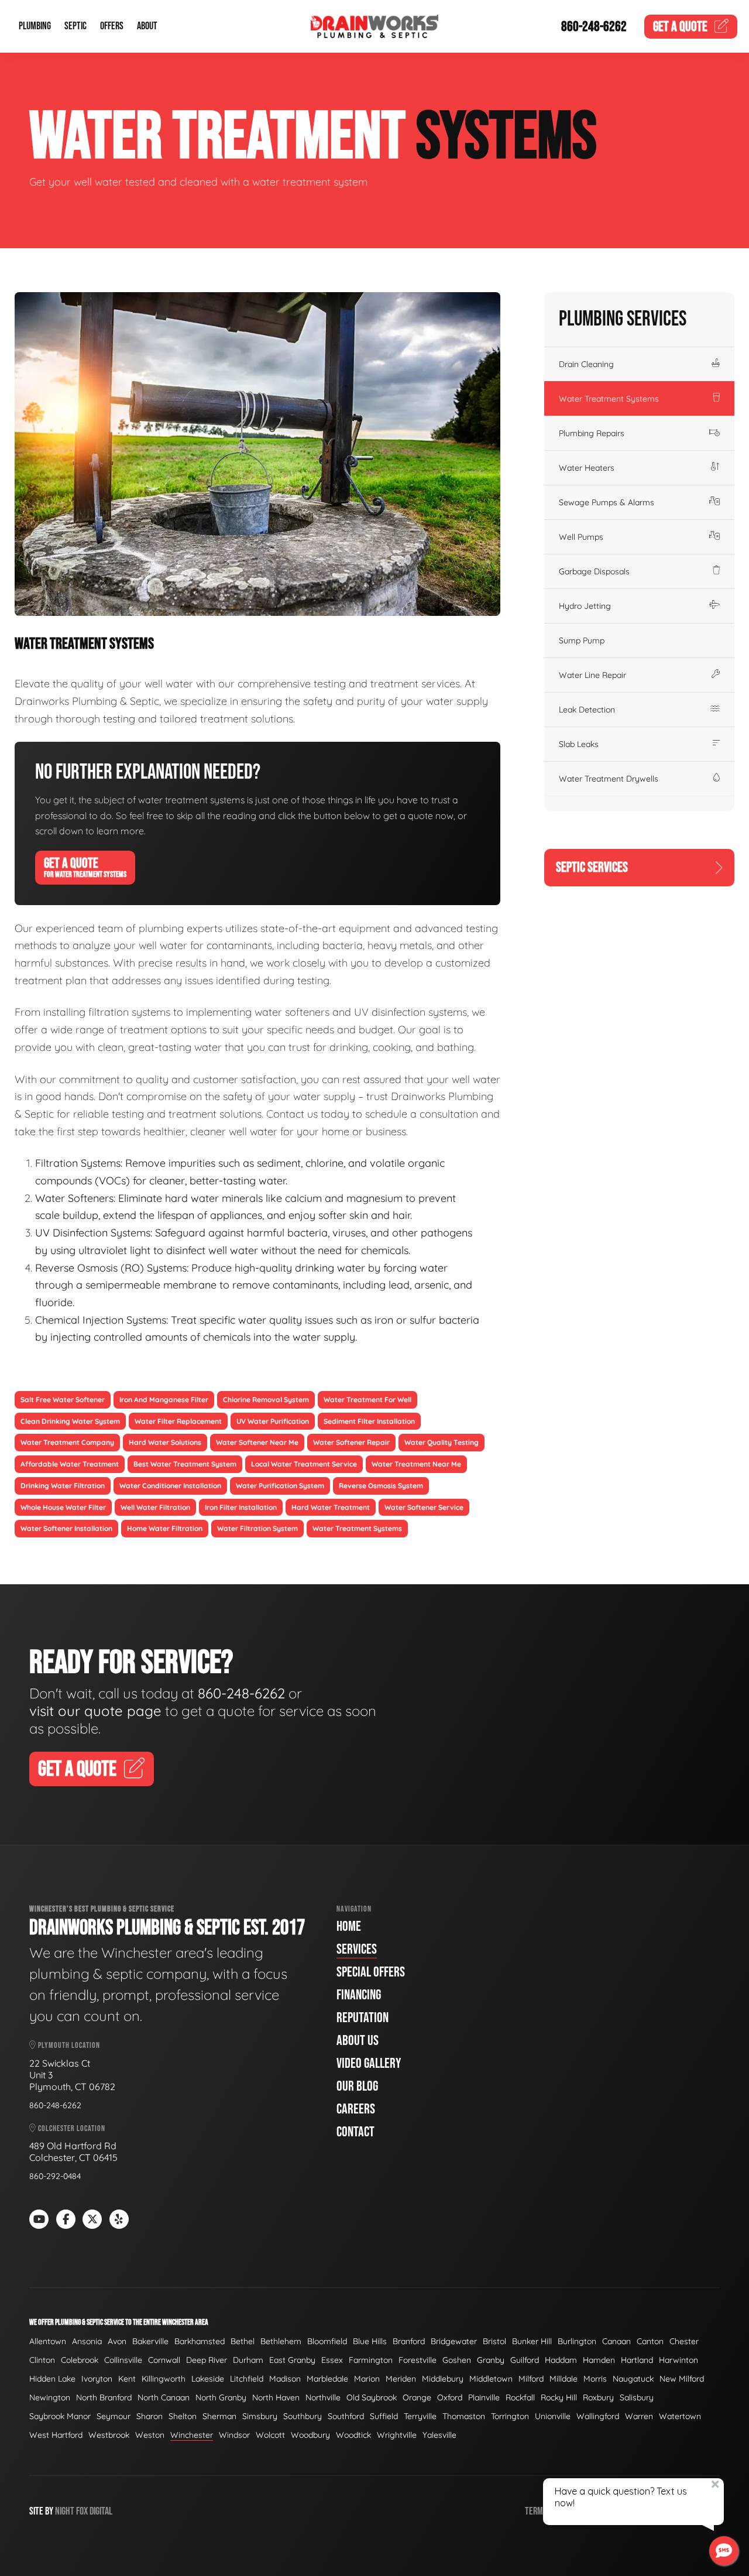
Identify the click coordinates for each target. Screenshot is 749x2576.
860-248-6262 (594, 27)
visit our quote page (95, 1711)
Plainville (484, 2397)
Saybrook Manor (60, 2416)
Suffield (384, 2416)
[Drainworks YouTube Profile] (39, 2219)
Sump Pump (582, 640)
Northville (323, 2397)
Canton (650, 2341)
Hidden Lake (52, 2379)
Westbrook (109, 2435)
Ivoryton (97, 2379)
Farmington (371, 2360)
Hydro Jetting (585, 606)
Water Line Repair (592, 675)
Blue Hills (370, 2341)
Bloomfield (327, 2341)
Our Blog (357, 2086)
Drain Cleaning (586, 364)
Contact (355, 2132)
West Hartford (56, 2435)
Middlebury (443, 2379)
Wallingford (598, 2416)
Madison (285, 2379)
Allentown (48, 2341)
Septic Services (592, 867)
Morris (595, 2379)
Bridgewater (454, 2341)
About (147, 27)
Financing (359, 1995)
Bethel (243, 2341)
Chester (684, 2341)
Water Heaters (587, 468)
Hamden (599, 2360)
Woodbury (310, 2435)
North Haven (276, 2397)
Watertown (680, 2416)
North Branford (104, 2397)
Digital (101, 2511)
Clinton (42, 2360)
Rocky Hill (559, 2397)
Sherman (219, 2416)
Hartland (637, 2360)
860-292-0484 (55, 2176)
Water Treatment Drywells (609, 779)
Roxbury (598, 2397)
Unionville (553, 2416)
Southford (346, 2416)
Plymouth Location (68, 2045)
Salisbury (637, 2397)
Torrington (510, 2416)
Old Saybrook (372, 2397)
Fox (82, 2511)
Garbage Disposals (594, 571)
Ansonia (87, 2341)
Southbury (303, 2416)
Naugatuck (633, 2379)
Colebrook (80, 2360)
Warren (639, 2416)
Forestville (418, 2360)
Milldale (564, 2379)
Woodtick (353, 2435)
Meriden (401, 2379)
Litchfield (247, 2379)
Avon (117, 2341)
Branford (409, 2341)
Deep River (207, 2360)
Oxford (450, 2397)
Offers (112, 27)
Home (349, 1926)
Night (65, 2511)
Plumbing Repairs (592, 433)
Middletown (491, 2379)
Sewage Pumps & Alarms (607, 502)
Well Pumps (581, 537)
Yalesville (439, 2435)
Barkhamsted (200, 2341)
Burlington (577, 2341)
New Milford (682, 2379)
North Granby (221, 2397)
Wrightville (397, 2435)
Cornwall (164, 2360)
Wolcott (270, 2435)
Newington (50, 2397)
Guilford (525, 2360)
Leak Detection (587, 710)
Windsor (234, 2435)
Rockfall (520, 2397)
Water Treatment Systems (609, 399)
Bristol (494, 2341)
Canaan (616, 2341)
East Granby (292, 2360)
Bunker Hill (532, 2341)
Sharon (150, 2416)
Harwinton (678, 2360)
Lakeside (208, 2379)
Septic (75, 27)
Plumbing (35, 27)
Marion (367, 2379)
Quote (680, 27)
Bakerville (150, 2341)
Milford (531, 2379)
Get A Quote (85, 867)
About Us (358, 2041)
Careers (356, 2109)
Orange (417, 2397)
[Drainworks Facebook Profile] (66, 2219)
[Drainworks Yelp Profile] (119, 2219)
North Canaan (164, 2397)
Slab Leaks (579, 744)
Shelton (183, 2416)
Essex (332, 2360)
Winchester (192, 2435)
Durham (248, 2360)
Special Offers (371, 1972)
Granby (491, 2360)
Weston (150, 2435)
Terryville (420, 2416)
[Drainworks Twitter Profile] (92, 2219)
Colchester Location (71, 2128)
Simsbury (260, 2416)
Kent (127, 2379)
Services (357, 1949)
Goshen (457, 2360)
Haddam (561, 2360)
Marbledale (327, 2379)
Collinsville (123, 2360)
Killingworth (164, 2379)
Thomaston (464, 2416)
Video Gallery (369, 2063)
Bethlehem (281, 2341)
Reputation (363, 2018)
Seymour (114, 2416)
